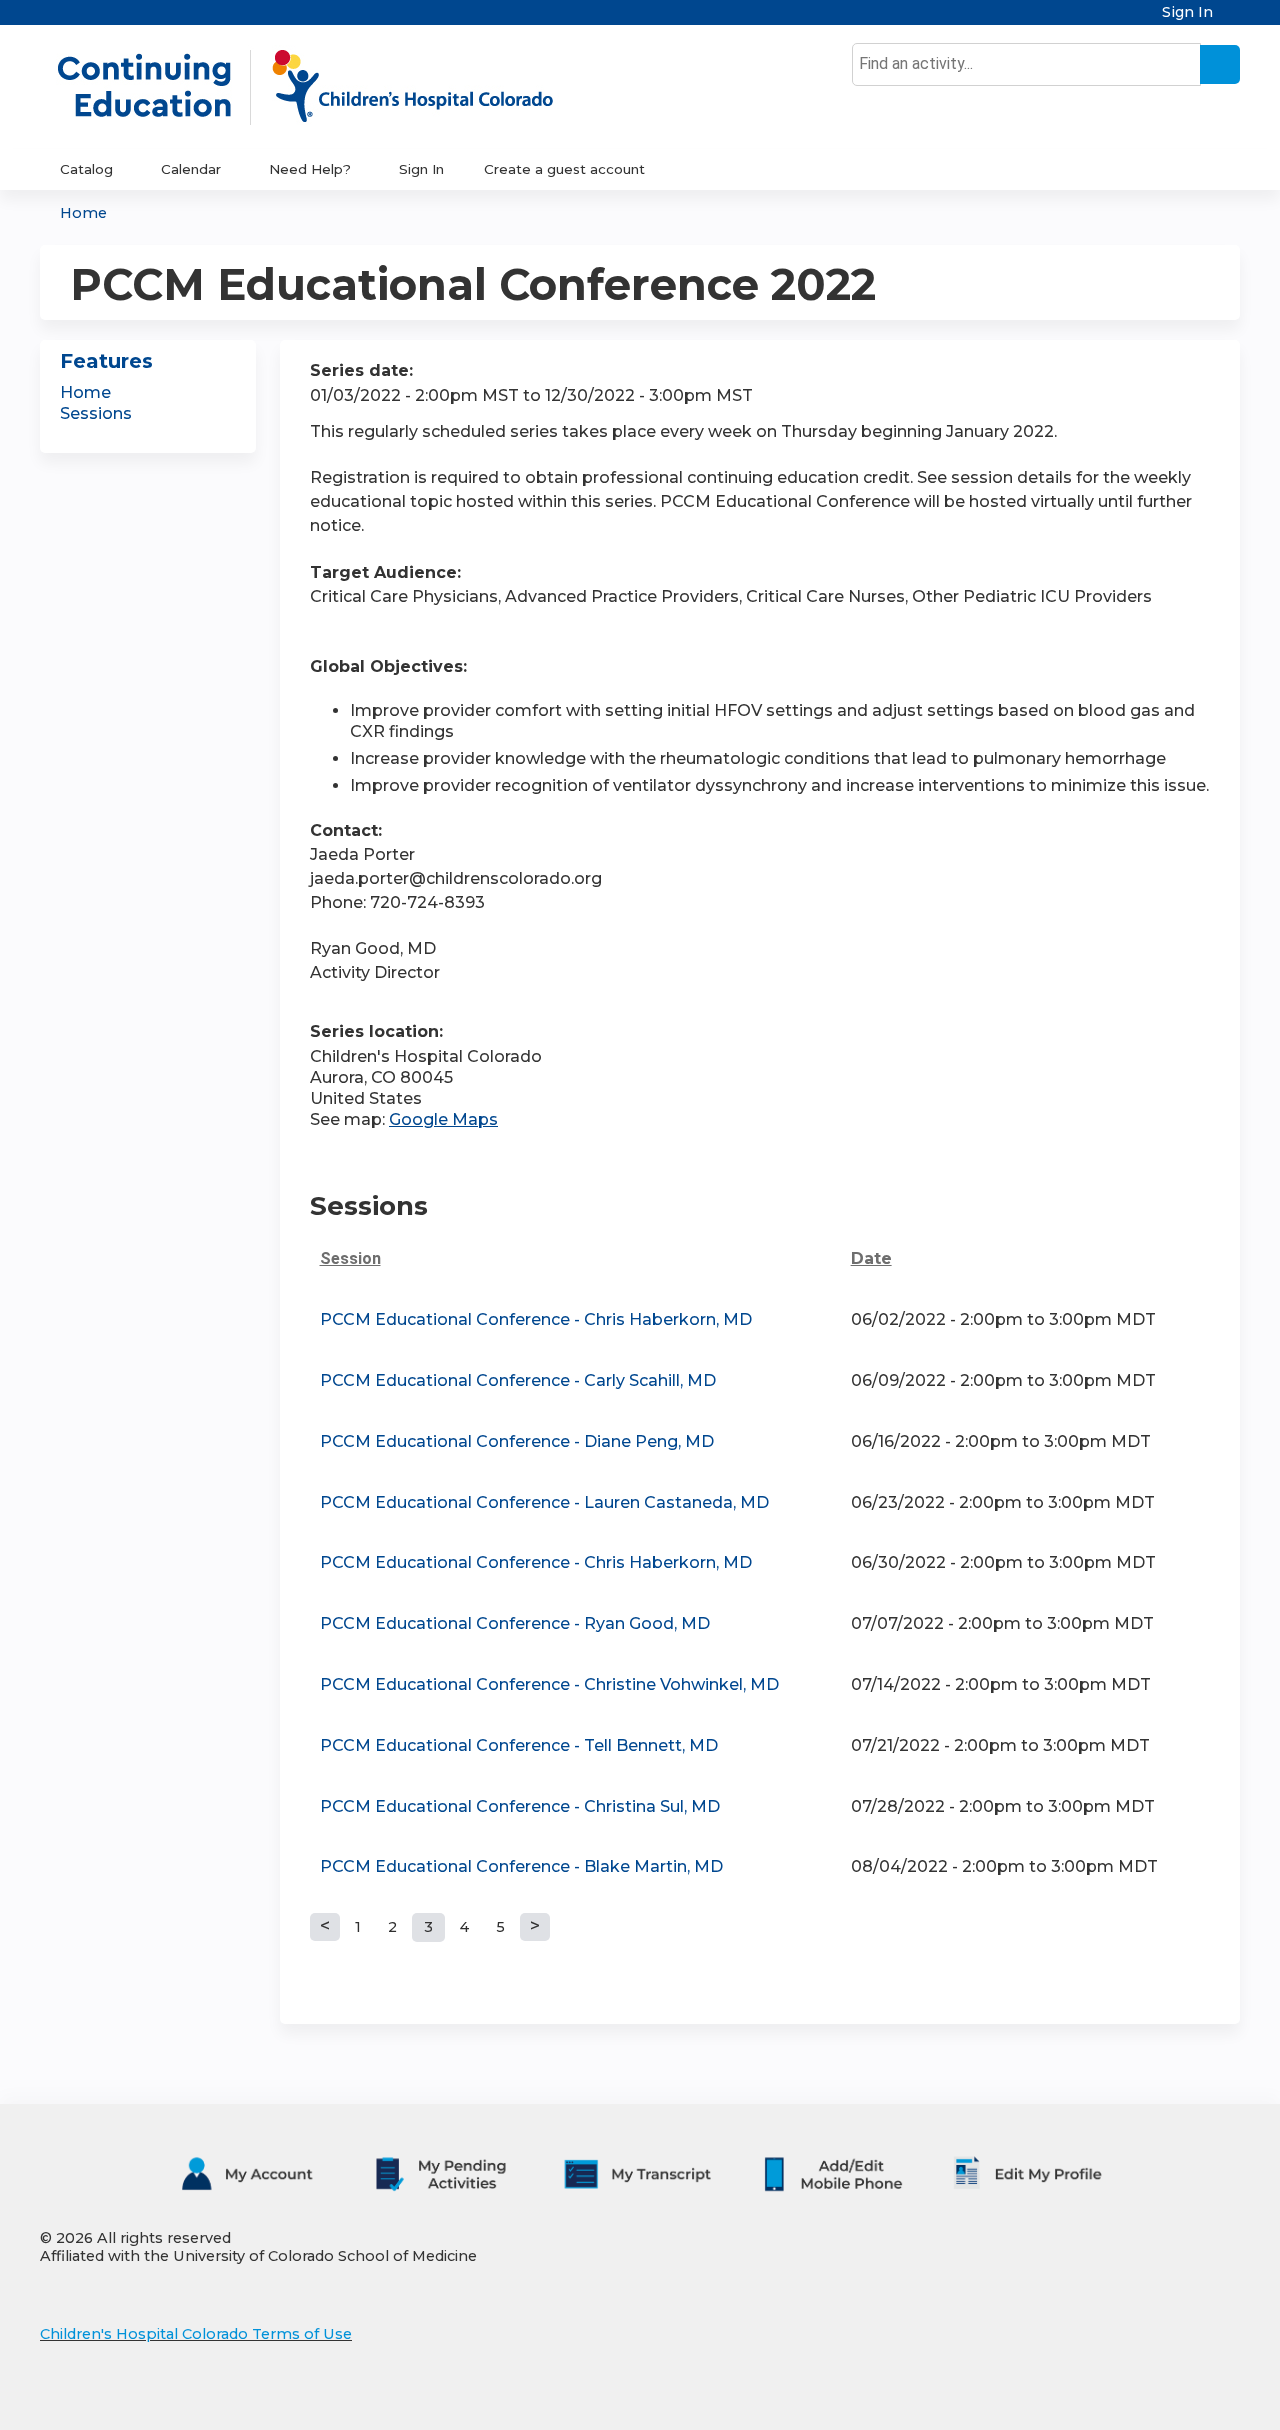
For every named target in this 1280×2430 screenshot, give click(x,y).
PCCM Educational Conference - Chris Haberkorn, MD (536, 1319)
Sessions (96, 413)
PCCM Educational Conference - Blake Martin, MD (521, 1866)
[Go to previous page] (325, 1927)
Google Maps (443, 1119)
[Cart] (1234, 19)
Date (871, 1258)
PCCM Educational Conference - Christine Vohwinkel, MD (549, 1684)
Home (83, 213)
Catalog (86, 169)
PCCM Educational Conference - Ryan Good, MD (515, 1623)
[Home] (326, 87)
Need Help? (310, 169)
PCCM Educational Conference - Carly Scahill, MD (518, 1380)
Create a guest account (564, 169)
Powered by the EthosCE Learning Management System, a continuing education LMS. (1169, 2397)
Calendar (191, 169)
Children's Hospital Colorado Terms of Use (196, 2334)
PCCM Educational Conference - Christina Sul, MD (520, 1806)
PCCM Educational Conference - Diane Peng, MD (517, 1441)
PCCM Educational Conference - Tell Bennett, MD (519, 1745)
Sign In (1187, 12)
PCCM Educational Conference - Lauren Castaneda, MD (544, 1502)
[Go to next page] (535, 1927)
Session (350, 1258)
